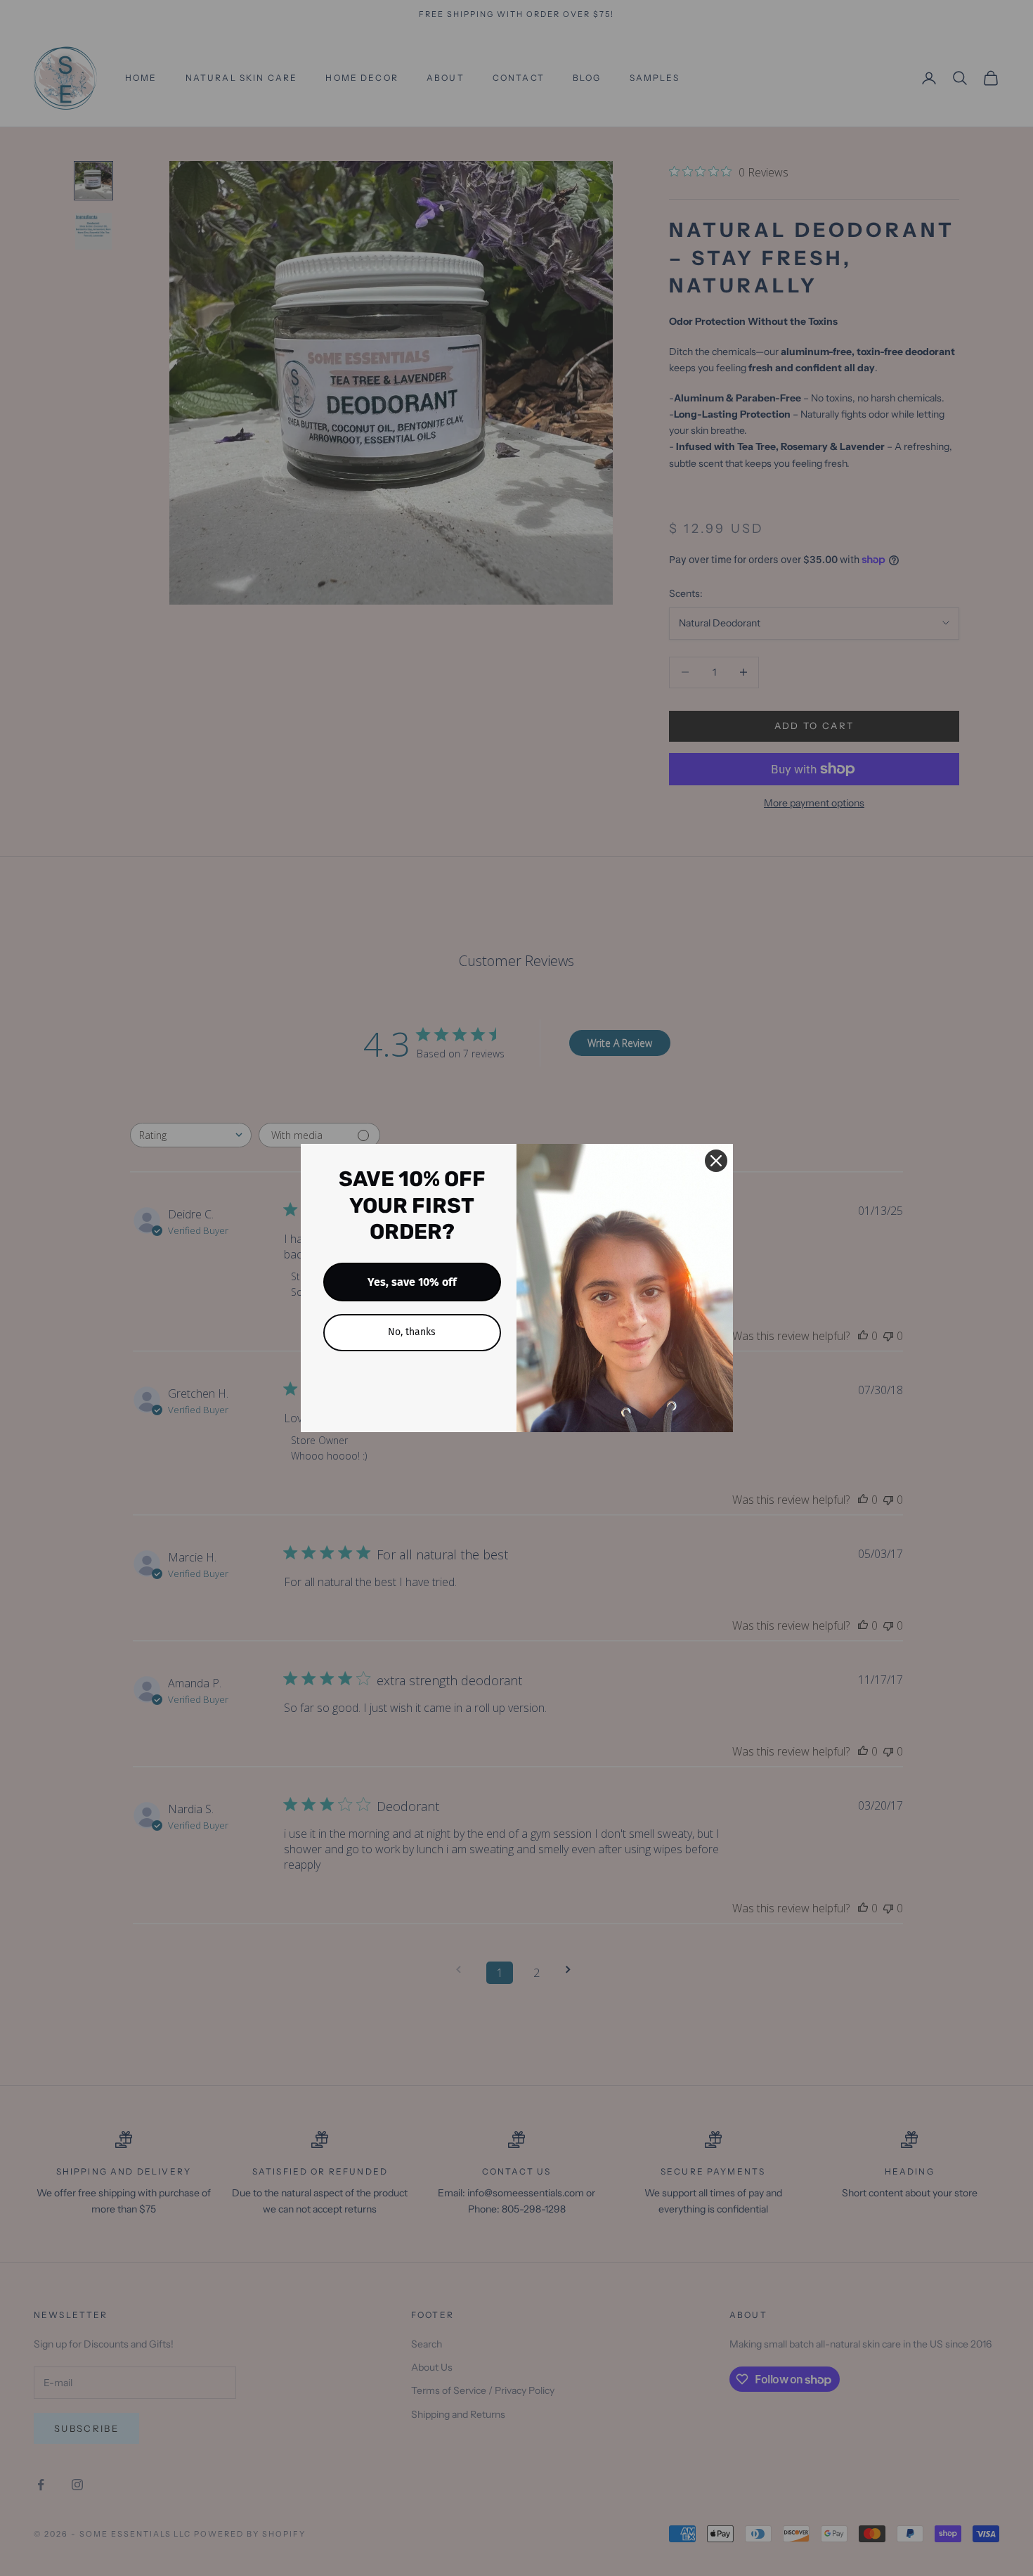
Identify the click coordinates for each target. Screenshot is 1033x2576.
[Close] (716, 1161)
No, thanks (412, 1332)
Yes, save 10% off (412, 1282)
